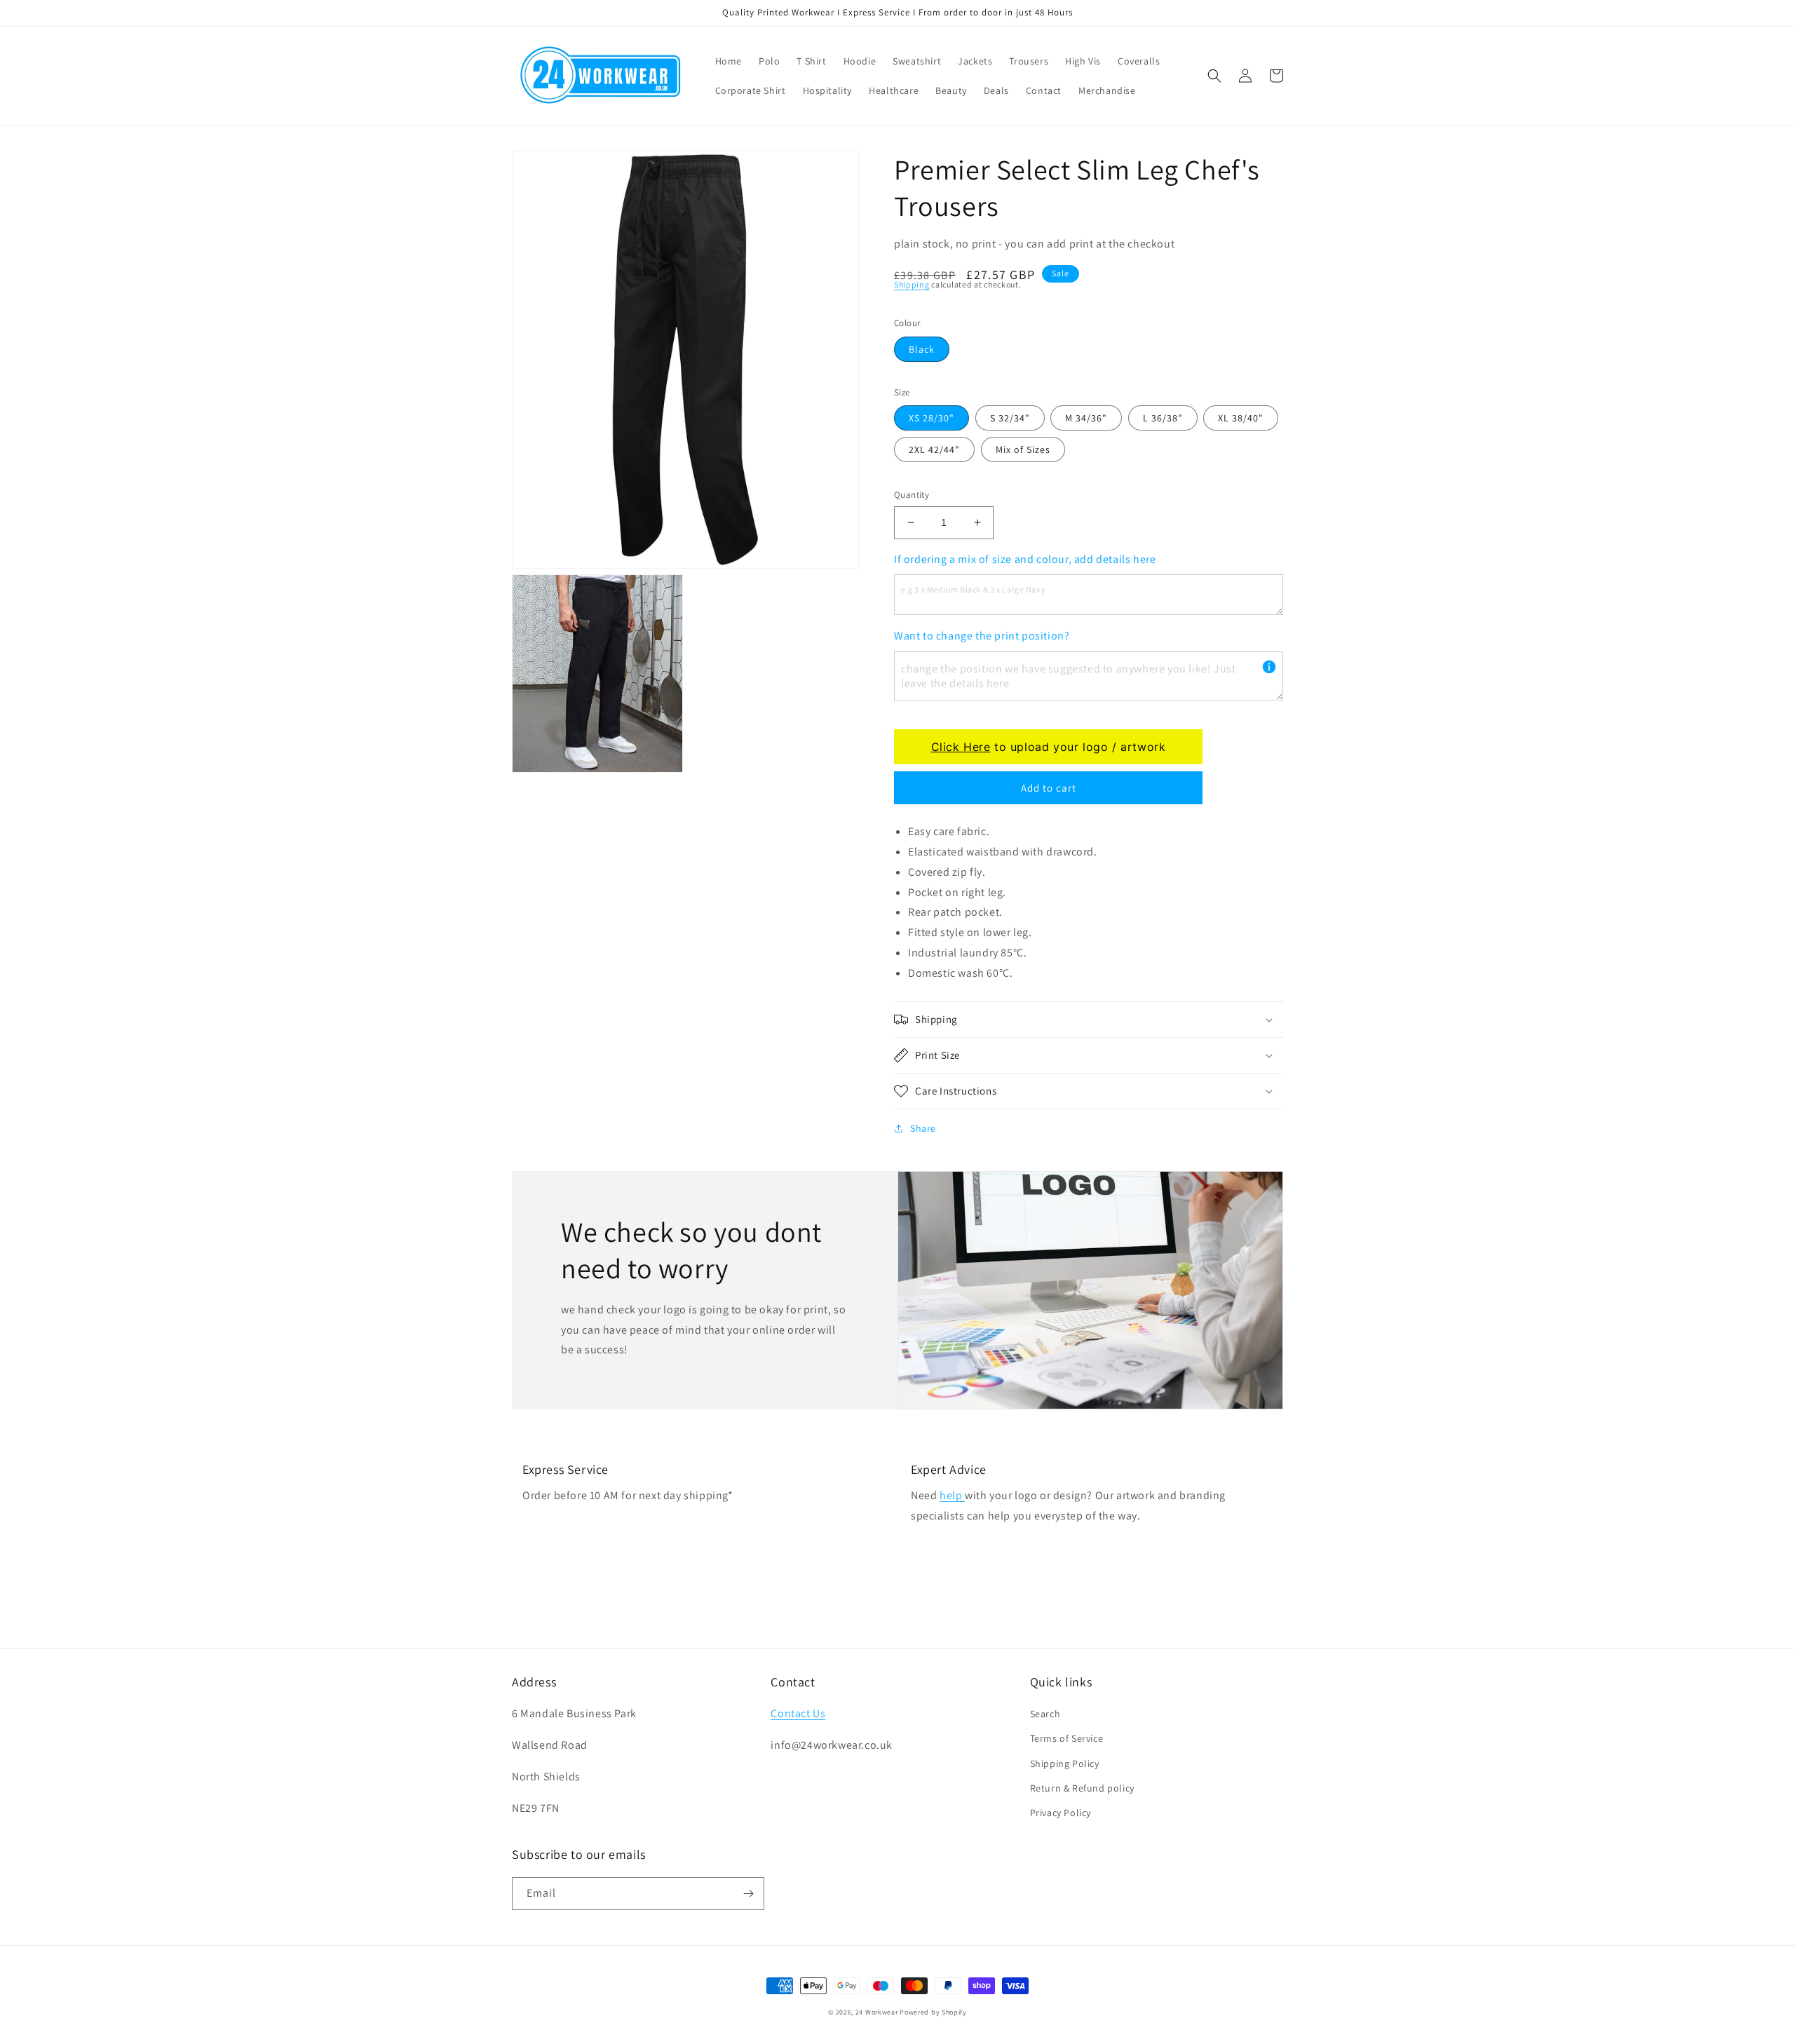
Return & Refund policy (1082, 1788)
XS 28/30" (932, 418)
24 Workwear (877, 2012)
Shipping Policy (1065, 1764)
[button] (1214, 76)
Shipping (912, 284)
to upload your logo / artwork (1049, 747)
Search (1045, 1714)
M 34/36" (1086, 418)
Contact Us (798, 1713)
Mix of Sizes (1023, 449)
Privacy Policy (1061, 1813)
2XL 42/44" (934, 449)
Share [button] (923, 1128)
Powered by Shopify (933, 2012)
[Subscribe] (748, 1894)
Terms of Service (1067, 1738)
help (952, 1495)
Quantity (912, 495)
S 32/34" (1010, 418)
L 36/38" (1163, 418)
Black (922, 349)
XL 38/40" (1241, 418)
